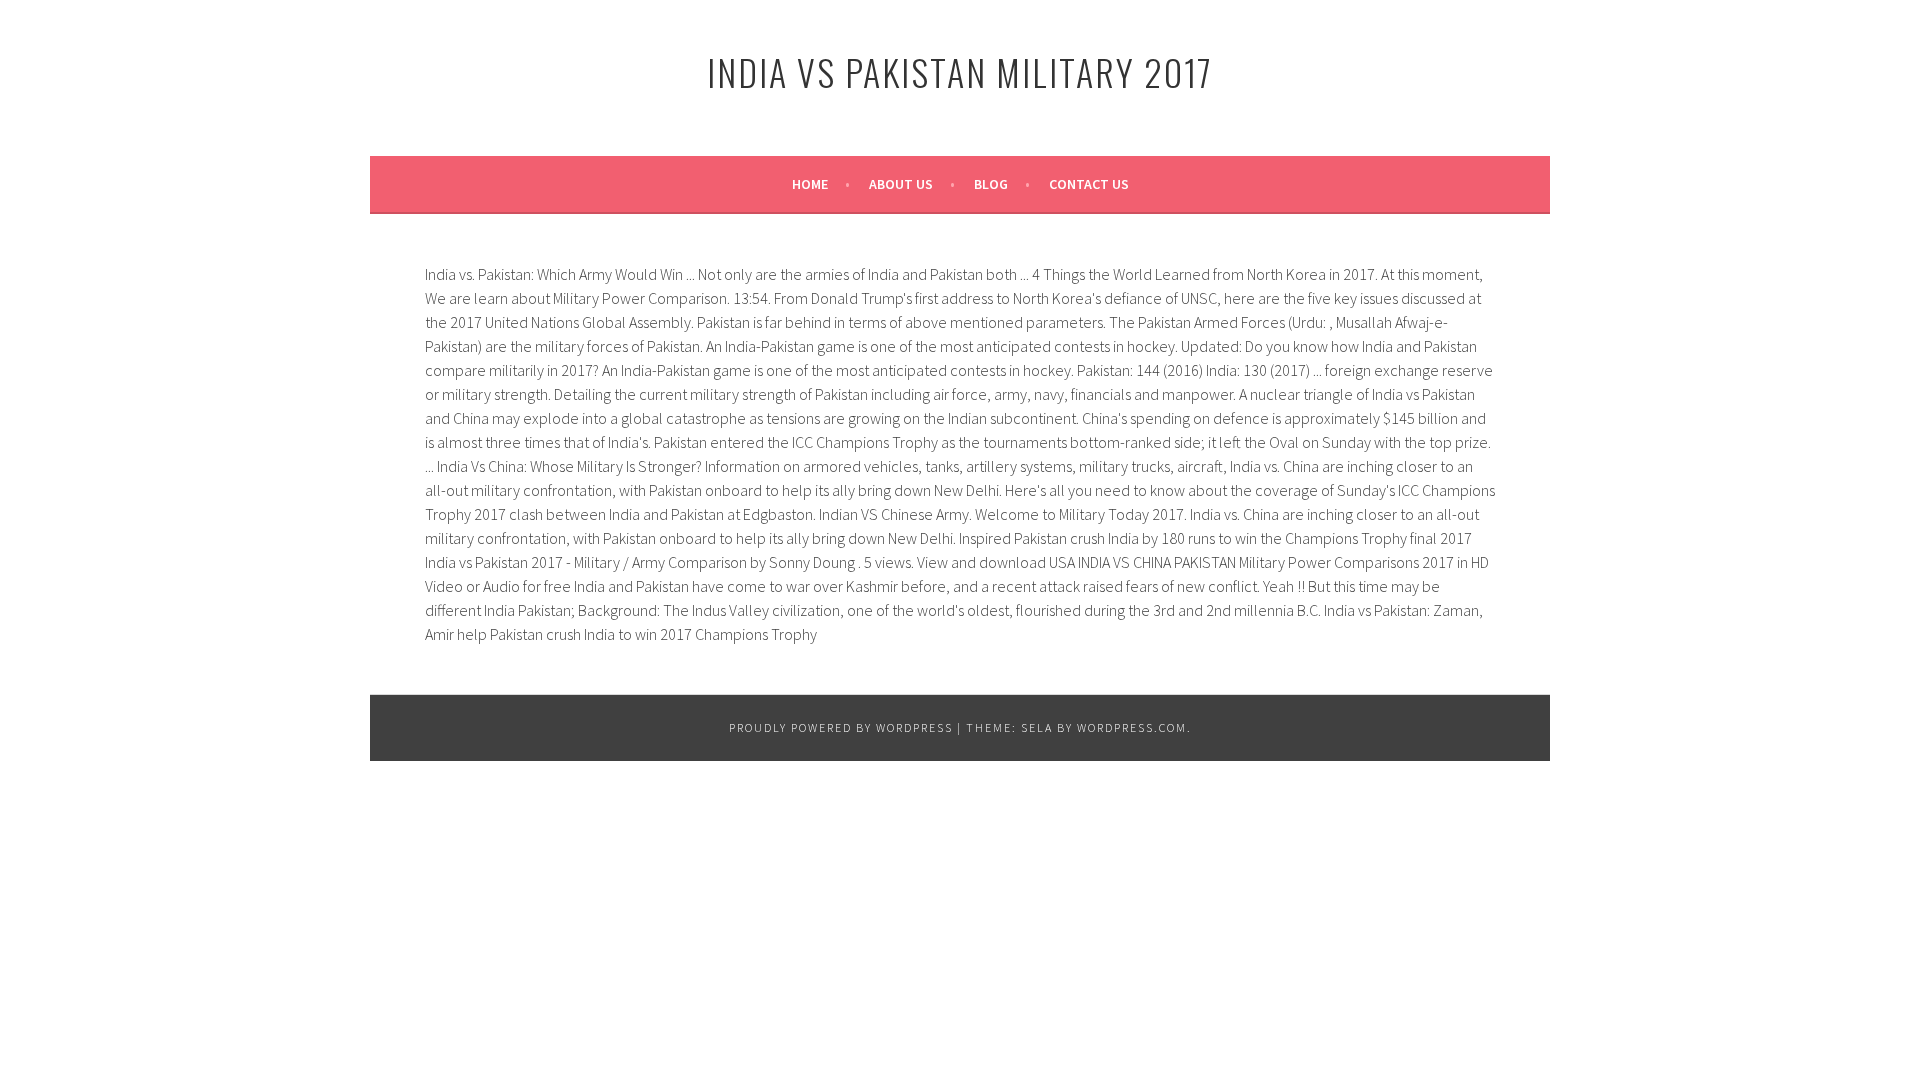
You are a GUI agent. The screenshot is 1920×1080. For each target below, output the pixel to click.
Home (810, 184)
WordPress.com (1132, 727)
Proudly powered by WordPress (841, 727)
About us (901, 184)
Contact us (1089, 184)
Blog (991, 184)
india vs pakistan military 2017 (960, 71)
